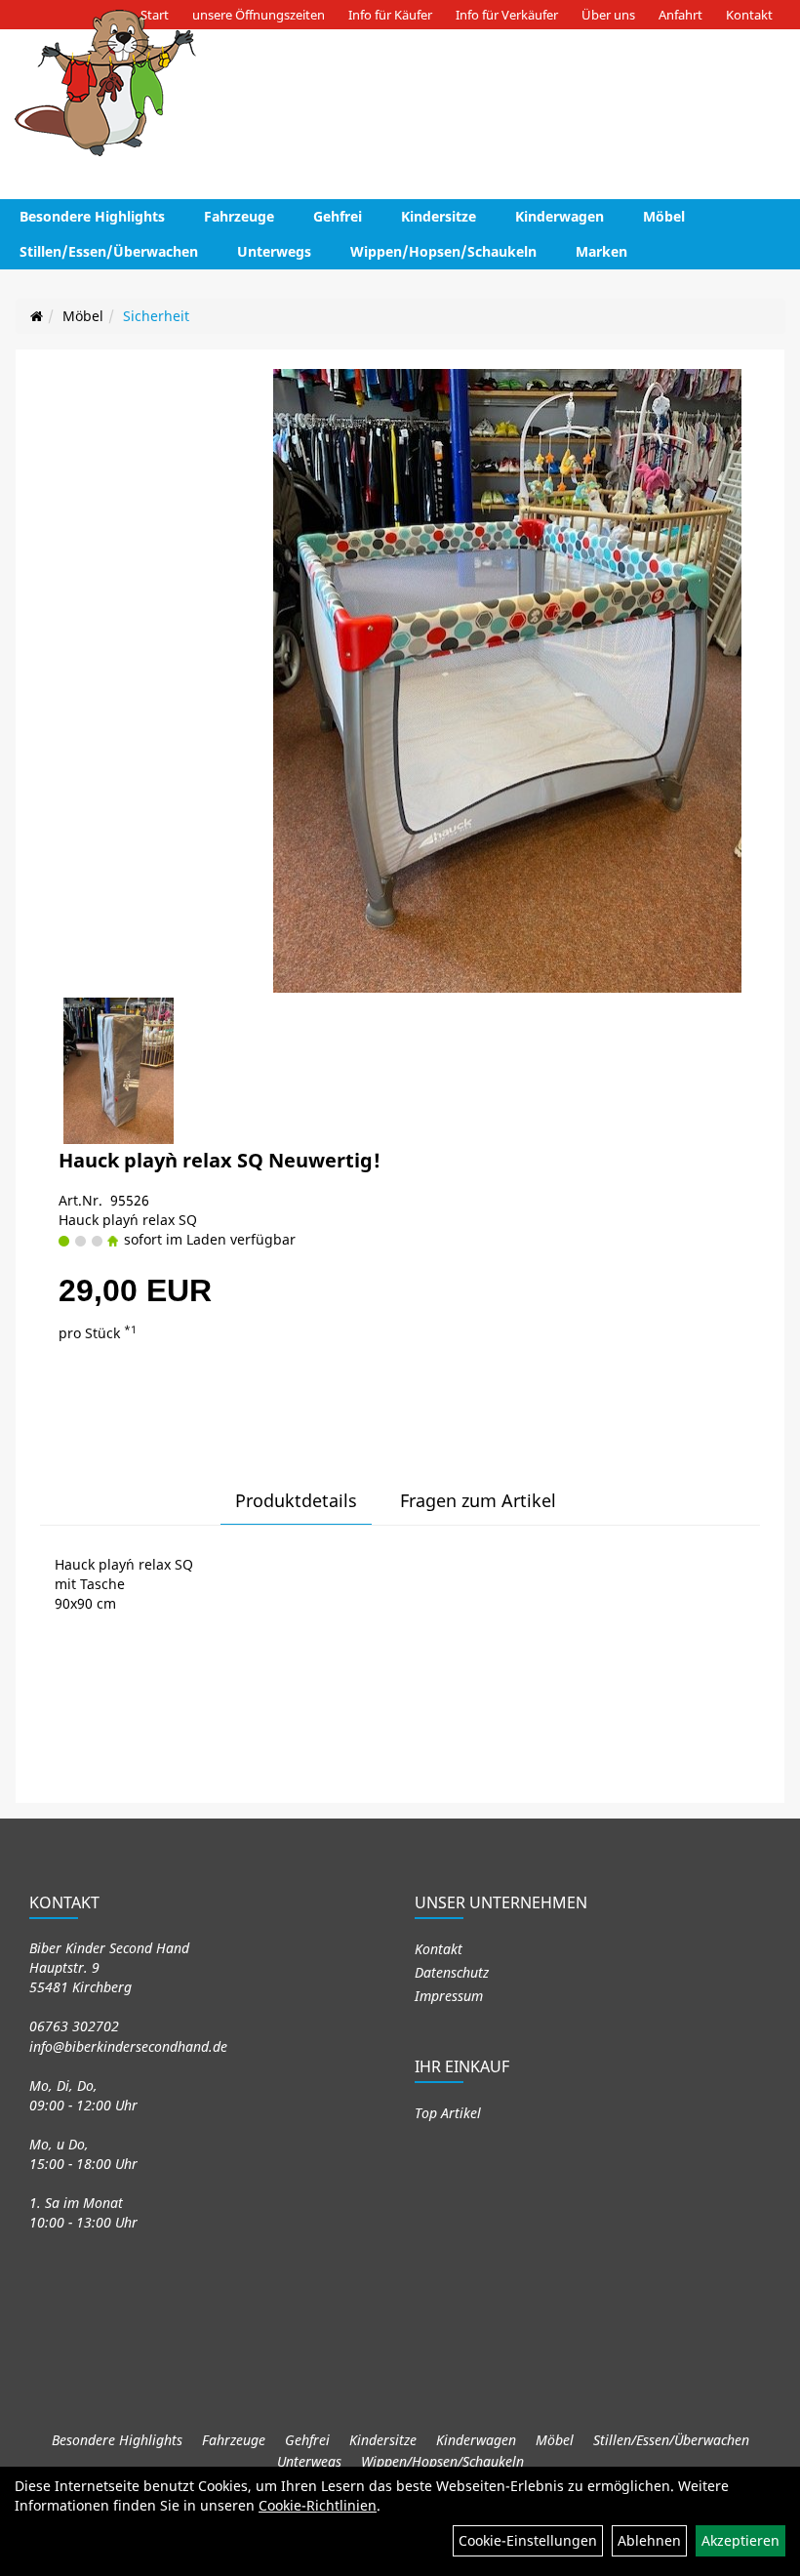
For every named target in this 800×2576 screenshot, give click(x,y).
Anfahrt (680, 15)
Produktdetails (296, 1500)
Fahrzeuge (239, 216)
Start (155, 15)
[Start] (37, 316)
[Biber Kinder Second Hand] (106, 83)
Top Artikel (448, 2113)
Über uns (608, 15)
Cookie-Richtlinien (318, 2505)
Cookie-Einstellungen (528, 2540)
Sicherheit (156, 316)
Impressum (449, 1996)
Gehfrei (338, 216)
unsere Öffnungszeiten (259, 15)
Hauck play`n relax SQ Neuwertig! (220, 1160)
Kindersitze (439, 216)
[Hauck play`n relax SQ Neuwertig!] (507, 681)
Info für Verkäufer (507, 15)
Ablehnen (649, 2540)
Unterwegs (274, 251)
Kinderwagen (560, 216)
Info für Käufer (390, 15)
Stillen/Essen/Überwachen (109, 251)
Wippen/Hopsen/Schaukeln (443, 251)
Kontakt (749, 15)
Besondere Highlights (92, 216)
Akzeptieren (740, 2540)
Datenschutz (452, 1972)
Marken (601, 251)
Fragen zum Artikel (478, 1500)
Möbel (664, 216)
